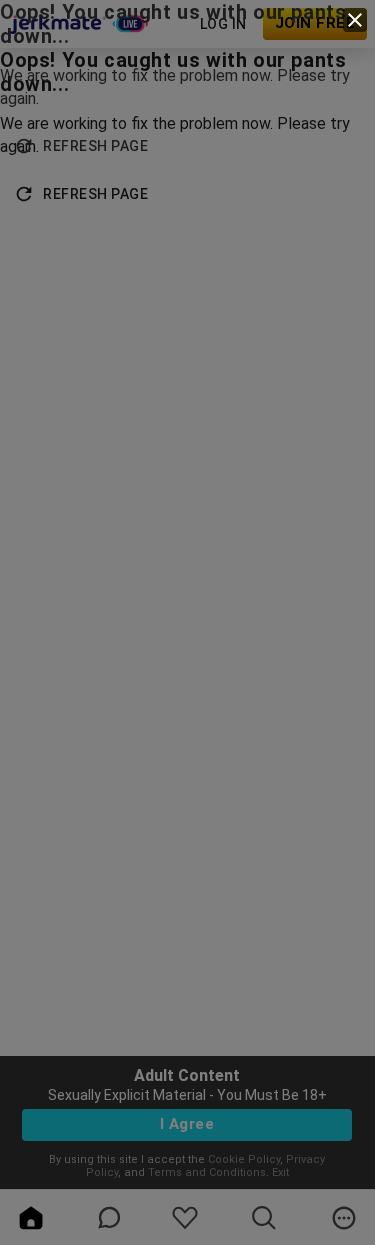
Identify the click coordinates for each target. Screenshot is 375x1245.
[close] (355, 20)
